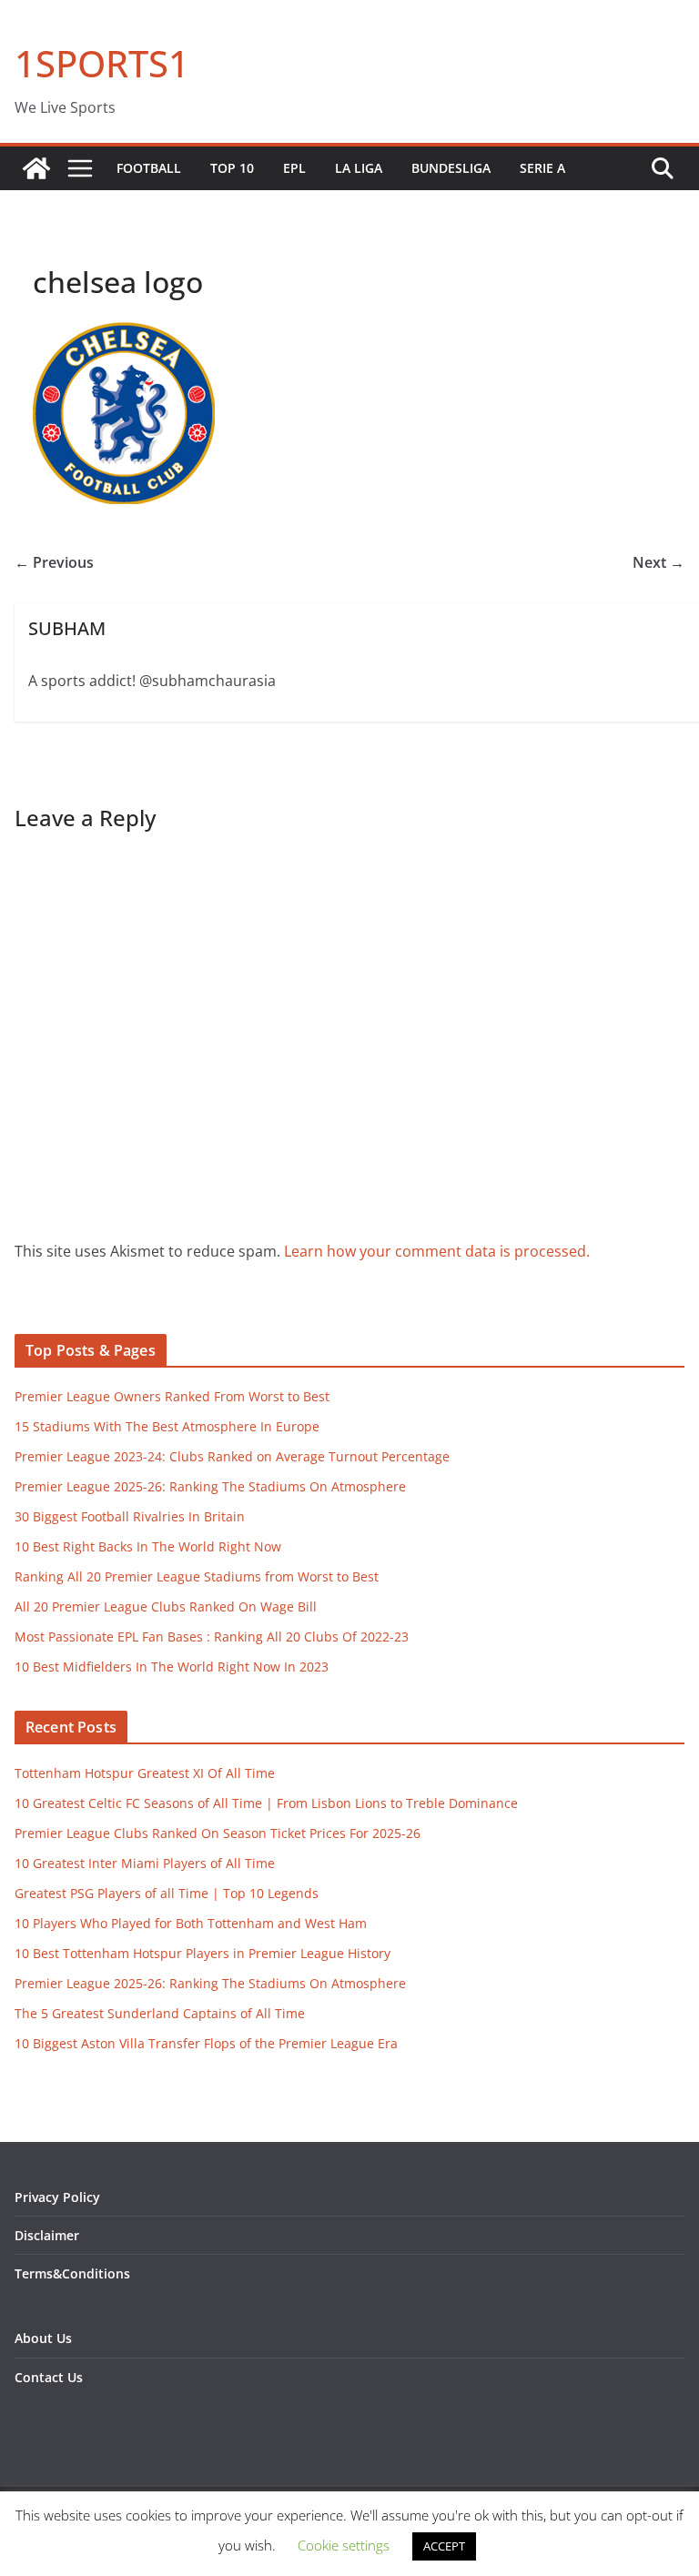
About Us (43, 2338)
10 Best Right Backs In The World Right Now (148, 1546)
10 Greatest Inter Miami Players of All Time (145, 1863)
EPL (294, 168)
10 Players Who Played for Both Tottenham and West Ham (191, 1923)
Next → (658, 562)
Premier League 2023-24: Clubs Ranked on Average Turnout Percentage (232, 1456)
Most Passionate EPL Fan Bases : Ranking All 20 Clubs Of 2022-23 (212, 1637)
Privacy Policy (57, 2197)
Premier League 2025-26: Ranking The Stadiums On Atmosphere (210, 1486)
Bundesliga (451, 168)
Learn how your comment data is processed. (437, 1251)
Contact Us (49, 2377)
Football (149, 168)
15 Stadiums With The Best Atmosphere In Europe (167, 1426)
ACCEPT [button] (444, 2546)
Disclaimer (47, 2235)
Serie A (542, 168)
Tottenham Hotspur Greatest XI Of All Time (145, 1773)
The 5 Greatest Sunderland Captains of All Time (160, 2013)
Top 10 (232, 168)
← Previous (54, 562)
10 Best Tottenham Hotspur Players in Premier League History (203, 1953)
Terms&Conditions (72, 2273)
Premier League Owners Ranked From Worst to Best (172, 1396)
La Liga (359, 168)
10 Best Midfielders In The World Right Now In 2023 (172, 1667)
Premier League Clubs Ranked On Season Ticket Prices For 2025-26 (218, 1833)
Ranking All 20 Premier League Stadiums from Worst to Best (197, 1576)
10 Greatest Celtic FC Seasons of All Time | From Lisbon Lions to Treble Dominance (266, 1803)
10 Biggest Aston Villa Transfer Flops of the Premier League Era (206, 2043)
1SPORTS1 (102, 63)
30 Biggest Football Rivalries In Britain (130, 1516)
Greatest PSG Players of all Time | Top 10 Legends (167, 1893)
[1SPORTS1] (36, 168)
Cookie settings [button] (344, 2545)
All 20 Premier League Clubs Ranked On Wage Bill (166, 1606)
